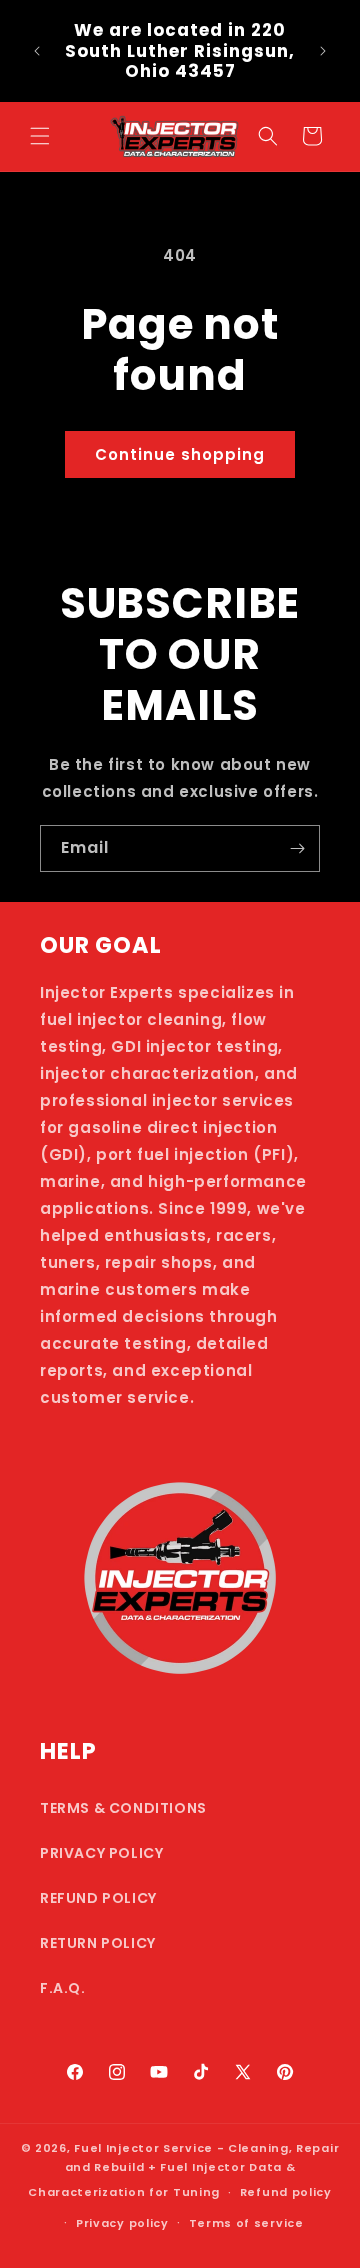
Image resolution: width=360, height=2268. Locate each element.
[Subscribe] (297, 848)
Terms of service (246, 2223)
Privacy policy (122, 2223)
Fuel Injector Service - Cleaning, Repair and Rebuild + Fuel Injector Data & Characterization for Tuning (183, 2169)
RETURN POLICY (98, 1943)
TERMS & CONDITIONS (123, 1808)
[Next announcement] (323, 51)
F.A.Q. (63, 1988)
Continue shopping (180, 454)
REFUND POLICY (98, 1898)
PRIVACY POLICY (101, 1853)
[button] (40, 136)
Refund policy (286, 2192)
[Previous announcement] (37, 51)
